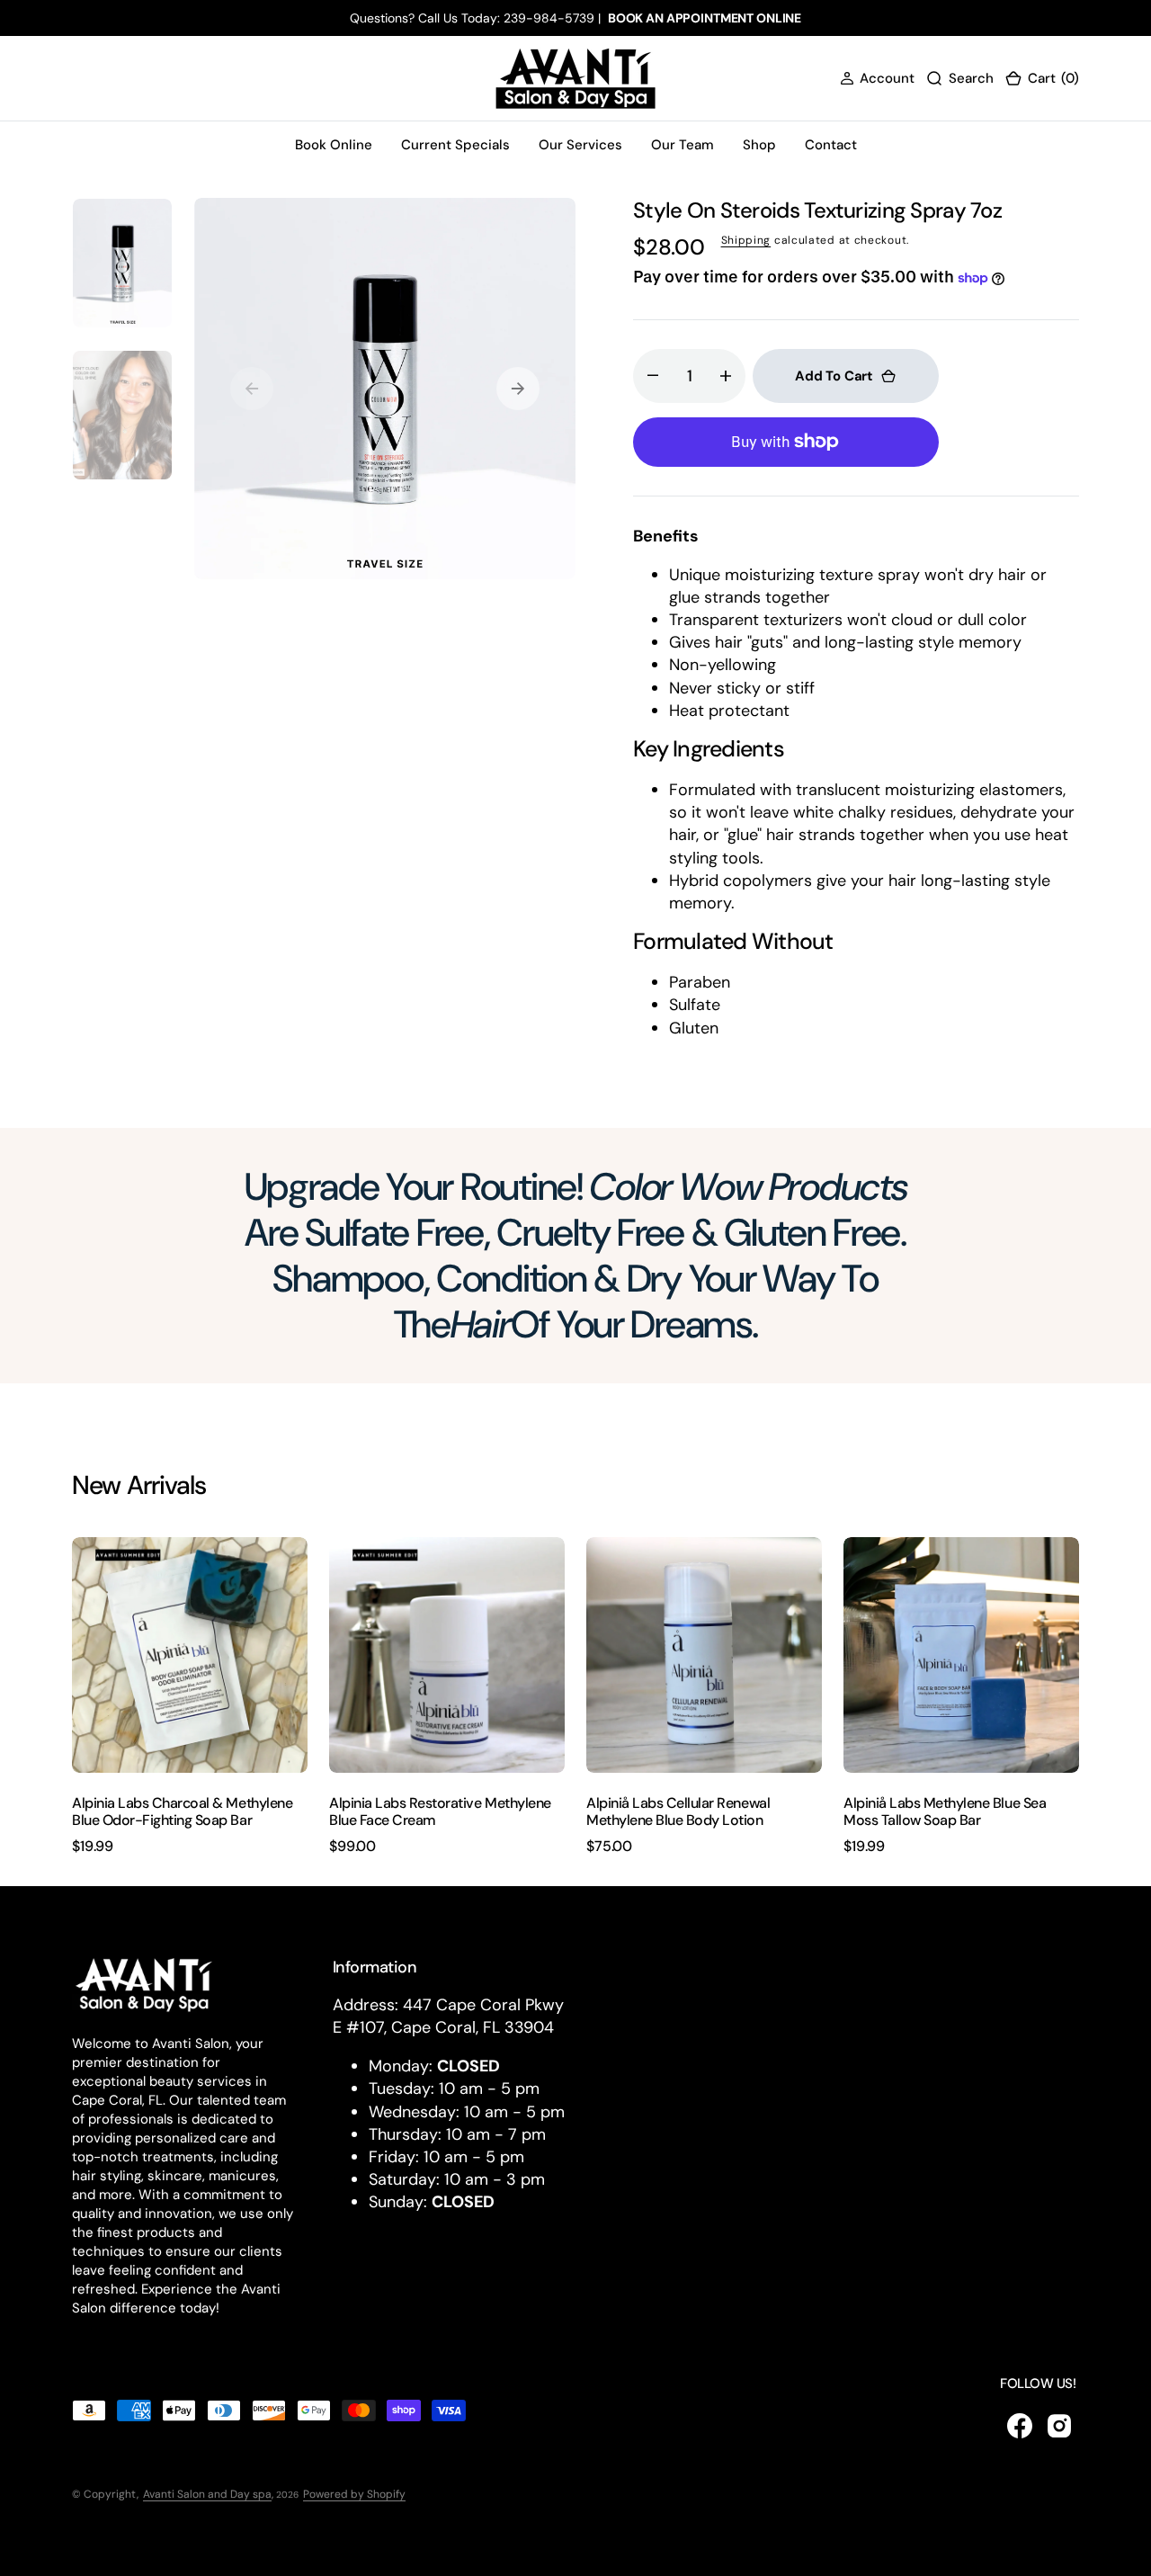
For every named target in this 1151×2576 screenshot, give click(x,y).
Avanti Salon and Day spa (207, 2494)
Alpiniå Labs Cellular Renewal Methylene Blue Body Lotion (678, 1811)
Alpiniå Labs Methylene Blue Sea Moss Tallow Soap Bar (945, 1811)
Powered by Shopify (354, 2494)
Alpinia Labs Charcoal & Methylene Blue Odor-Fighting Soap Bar (182, 1811)
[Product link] (190, 1655)
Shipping (746, 240)
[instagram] (1059, 2426)
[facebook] (1020, 2426)
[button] (877, 79)
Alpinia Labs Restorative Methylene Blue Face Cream (440, 1811)
